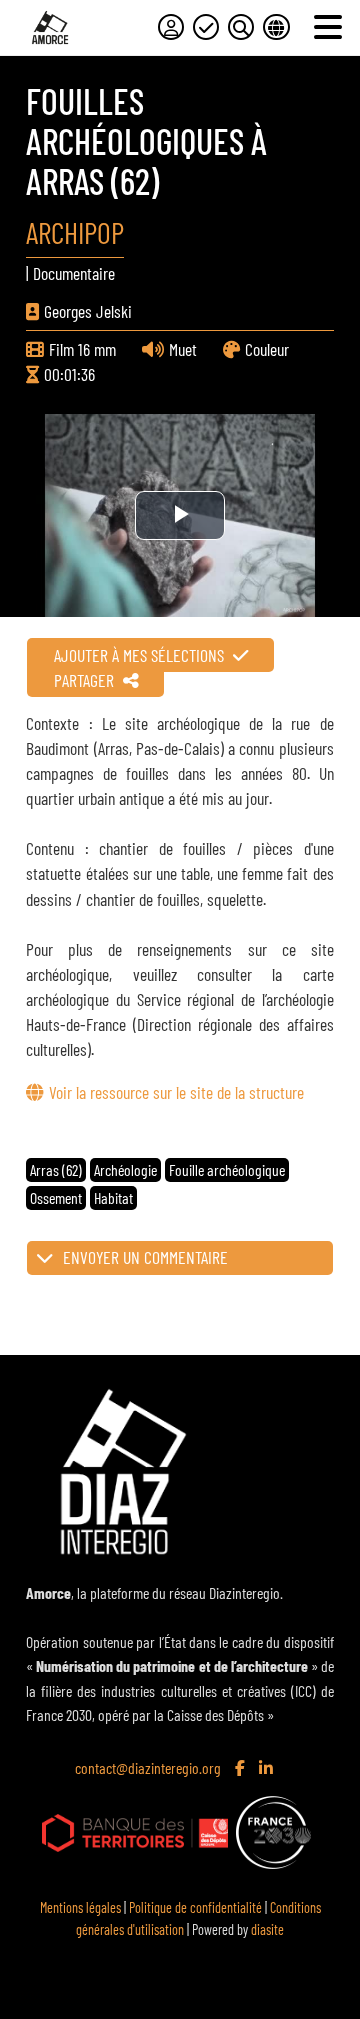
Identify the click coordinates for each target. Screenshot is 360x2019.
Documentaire (74, 273)
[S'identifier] (171, 27)
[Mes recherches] (241, 27)
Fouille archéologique (227, 1169)
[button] (179, 1258)
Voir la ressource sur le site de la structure (176, 1092)
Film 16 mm (82, 349)
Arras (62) (56, 1169)
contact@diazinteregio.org (148, 1767)
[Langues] (276, 27)
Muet (183, 349)
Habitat (113, 1197)
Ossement (56, 1197)
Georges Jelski (88, 311)
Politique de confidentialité (195, 1907)
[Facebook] (242, 1769)
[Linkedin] (268, 1769)
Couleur (267, 349)
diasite (267, 1929)
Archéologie (125, 1169)
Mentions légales (80, 1907)
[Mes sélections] (206, 27)
